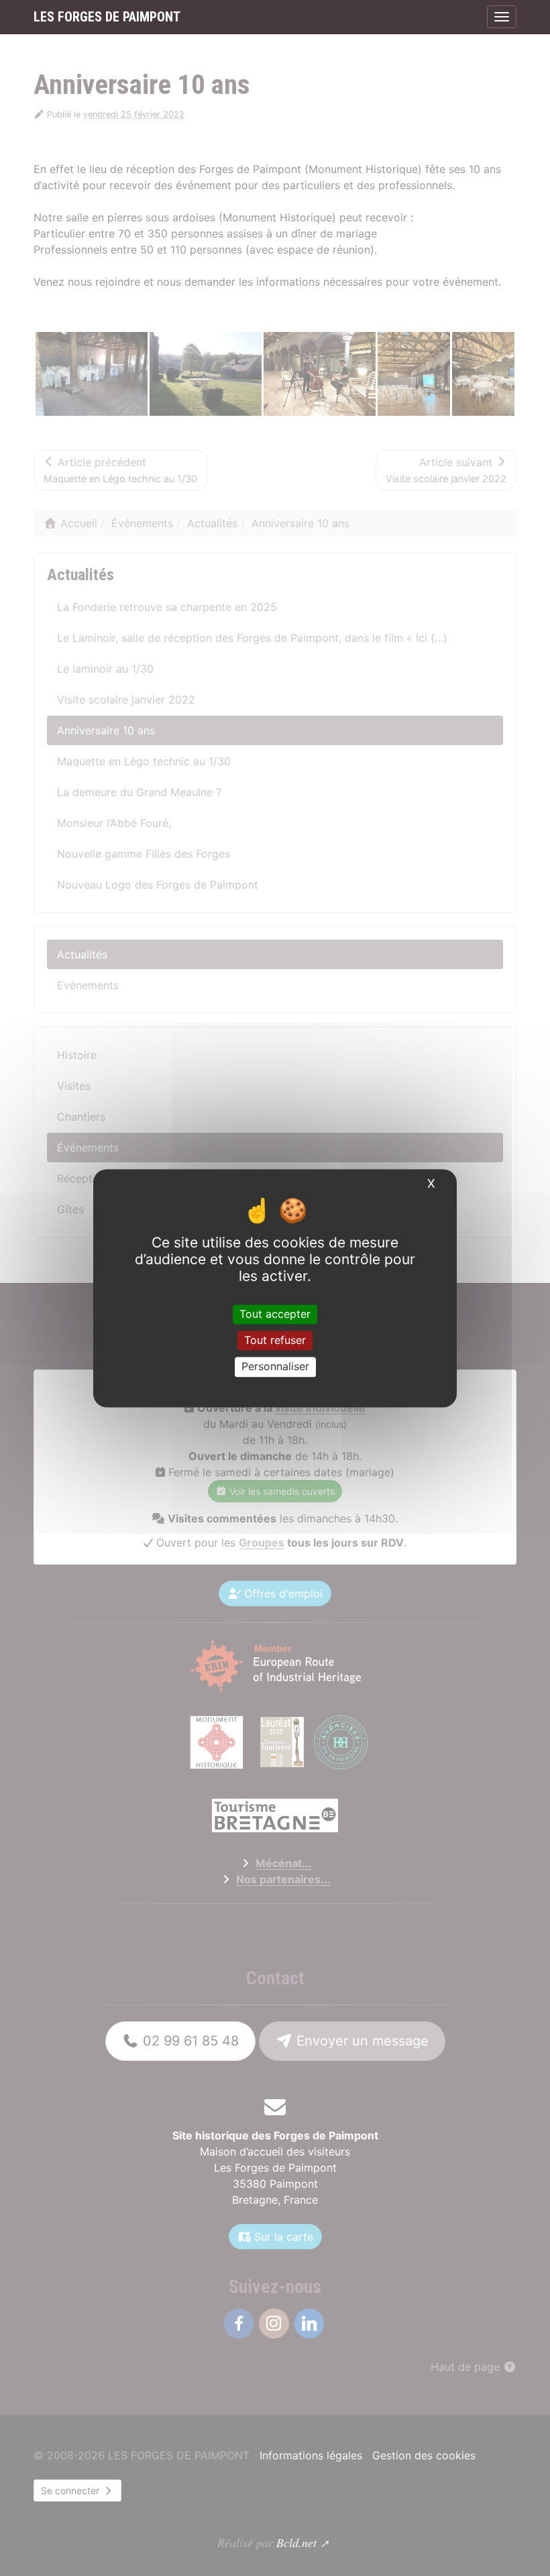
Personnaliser (275, 1367)
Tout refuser (275, 1341)
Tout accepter (275, 1314)
